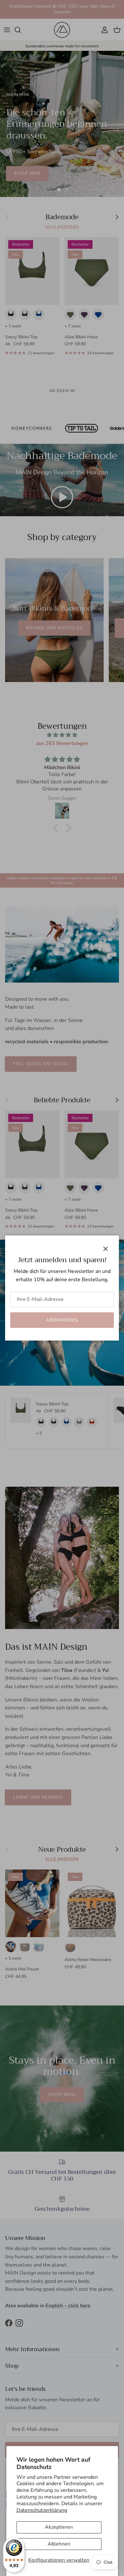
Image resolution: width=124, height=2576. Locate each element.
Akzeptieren (59, 2527)
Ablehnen (59, 2544)
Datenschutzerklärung (42, 2510)
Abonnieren (62, 1320)
